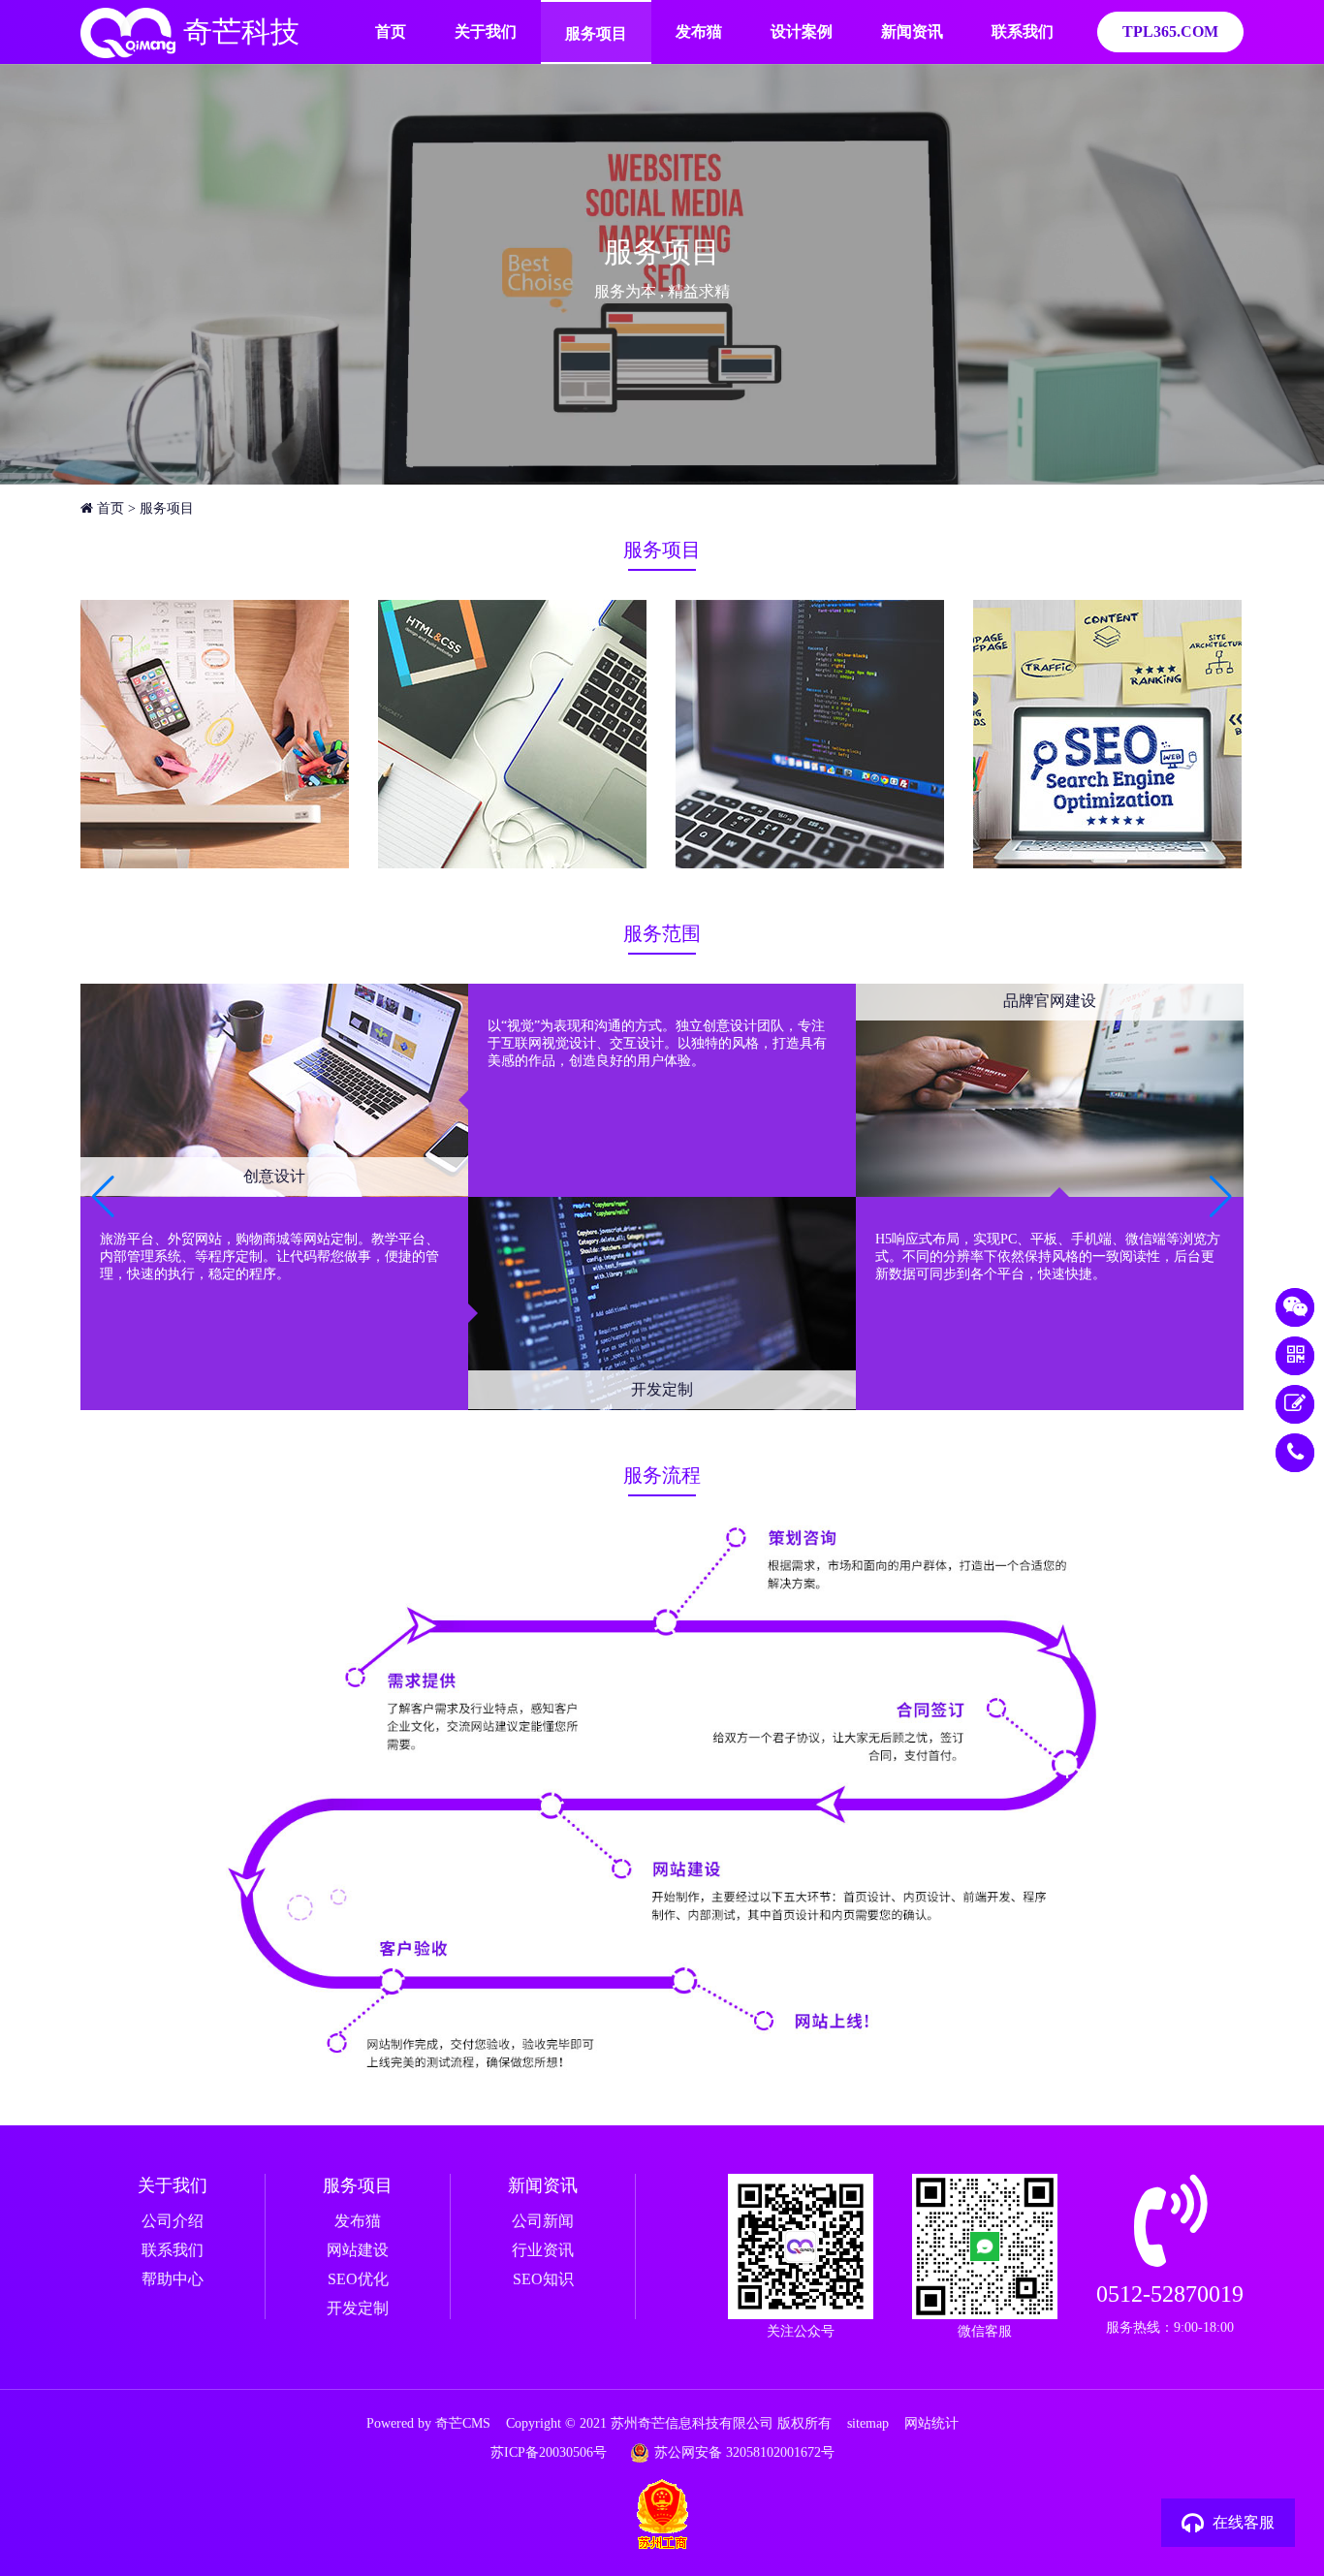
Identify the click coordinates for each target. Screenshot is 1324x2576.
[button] (1221, 1197)
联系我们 (1023, 31)
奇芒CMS (463, 2423)
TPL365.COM (1170, 31)
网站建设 (358, 2250)
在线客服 (1244, 2522)
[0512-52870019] (1295, 1453)
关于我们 (486, 31)
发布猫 (699, 31)
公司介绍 (173, 2221)
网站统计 (931, 2423)
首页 (391, 31)
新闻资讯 (912, 31)
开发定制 (358, 2308)
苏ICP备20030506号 (549, 2452)
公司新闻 (543, 2221)
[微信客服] (1295, 1307)
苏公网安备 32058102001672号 (744, 2452)
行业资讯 (543, 2250)
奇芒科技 (237, 31)
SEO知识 (543, 2279)
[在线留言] (1295, 1404)
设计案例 (802, 31)
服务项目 (596, 33)
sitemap (868, 2423)
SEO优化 (358, 2279)
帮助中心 (173, 2279)
